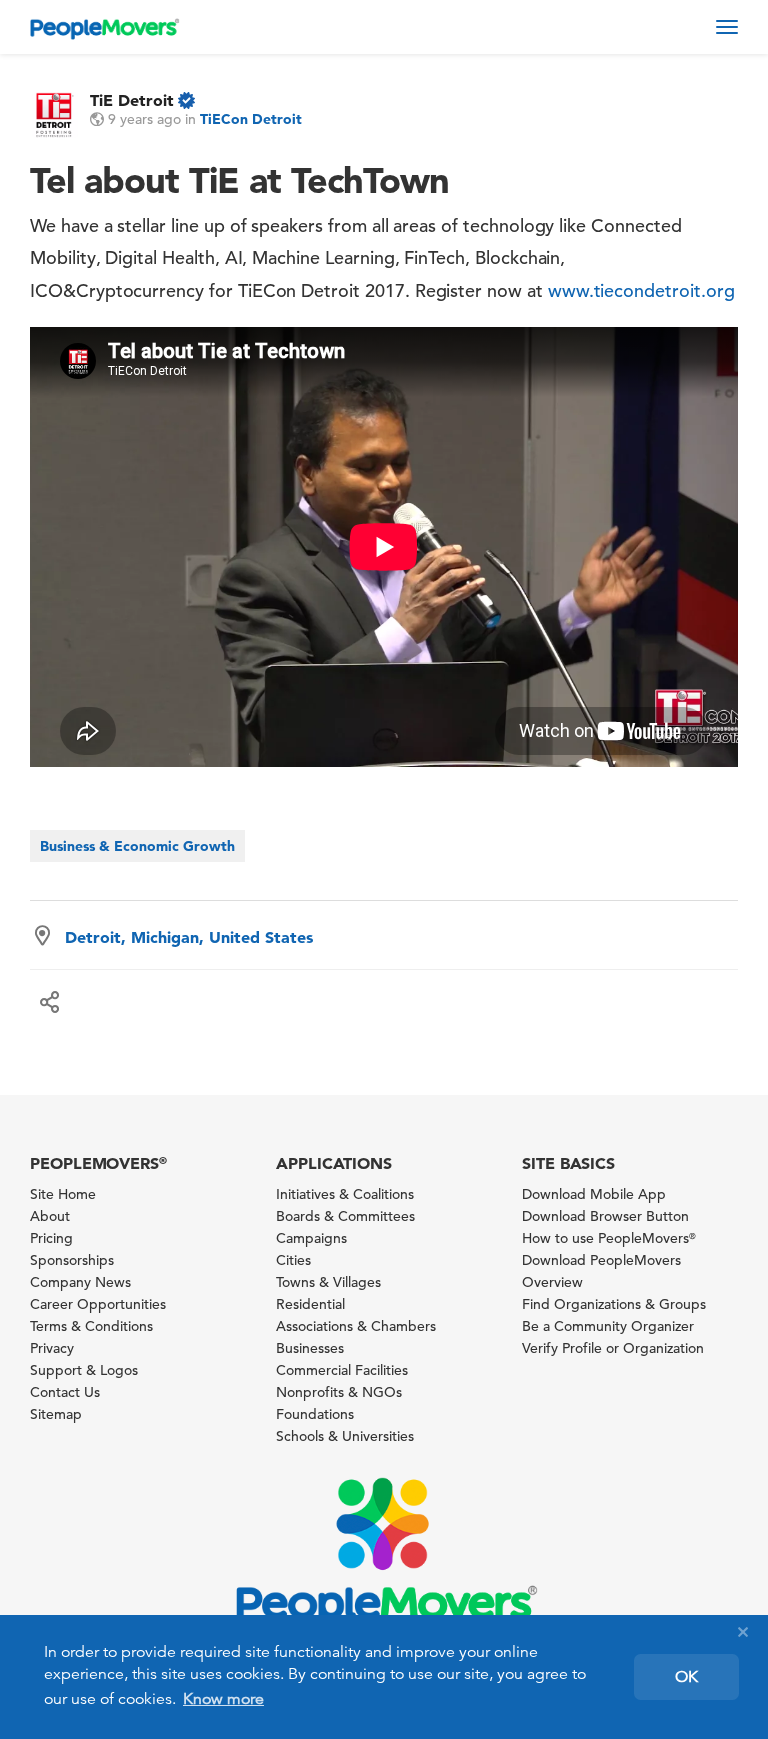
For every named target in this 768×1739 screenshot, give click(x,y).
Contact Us (65, 1392)
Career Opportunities (98, 1304)
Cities (293, 1260)
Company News (80, 1282)
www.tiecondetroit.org (641, 290)
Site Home (63, 1194)
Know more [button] (223, 1699)
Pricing (51, 1238)
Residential (310, 1304)
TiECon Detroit (251, 119)
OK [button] (686, 1677)
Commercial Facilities (342, 1370)
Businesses (310, 1348)
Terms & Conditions (91, 1326)
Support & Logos (84, 1370)
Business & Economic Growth (137, 846)
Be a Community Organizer (608, 1326)
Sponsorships (72, 1260)
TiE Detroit (132, 100)
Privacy (52, 1348)
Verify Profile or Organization (613, 1348)
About (50, 1216)
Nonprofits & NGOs (339, 1392)
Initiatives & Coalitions (345, 1194)
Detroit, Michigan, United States (189, 937)
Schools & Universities (345, 1436)
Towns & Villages (328, 1282)
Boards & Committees (345, 1216)
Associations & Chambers (356, 1326)
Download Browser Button (605, 1216)
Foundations (315, 1414)
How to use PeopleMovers (609, 1238)
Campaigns (311, 1238)
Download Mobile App (594, 1194)
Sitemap (56, 1414)
